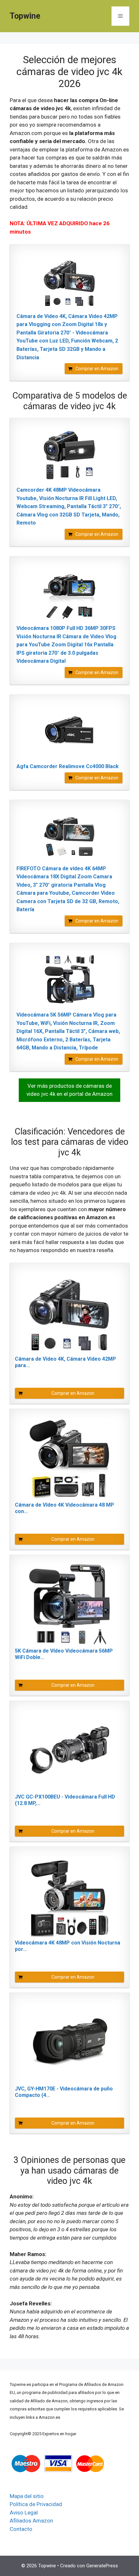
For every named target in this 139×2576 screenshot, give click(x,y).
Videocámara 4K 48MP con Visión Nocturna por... (68, 1946)
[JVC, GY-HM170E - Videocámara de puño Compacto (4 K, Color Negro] (69, 2042)
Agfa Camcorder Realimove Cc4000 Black (68, 766)
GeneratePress (102, 2566)
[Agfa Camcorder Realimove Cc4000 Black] (69, 732)
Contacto (21, 2529)
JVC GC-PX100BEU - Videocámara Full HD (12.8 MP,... (65, 1800)
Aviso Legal (24, 2513)
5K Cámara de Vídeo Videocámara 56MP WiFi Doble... (64, 1654)
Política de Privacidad (36, 2504)
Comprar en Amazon (97, 369)
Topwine (25, 16)
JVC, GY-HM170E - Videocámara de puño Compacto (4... (64, 2092)
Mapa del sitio (27, 2496)
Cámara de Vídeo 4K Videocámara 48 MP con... (64, 1508)
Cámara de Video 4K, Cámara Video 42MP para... (65, 1362)
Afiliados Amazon (31, 2521)
